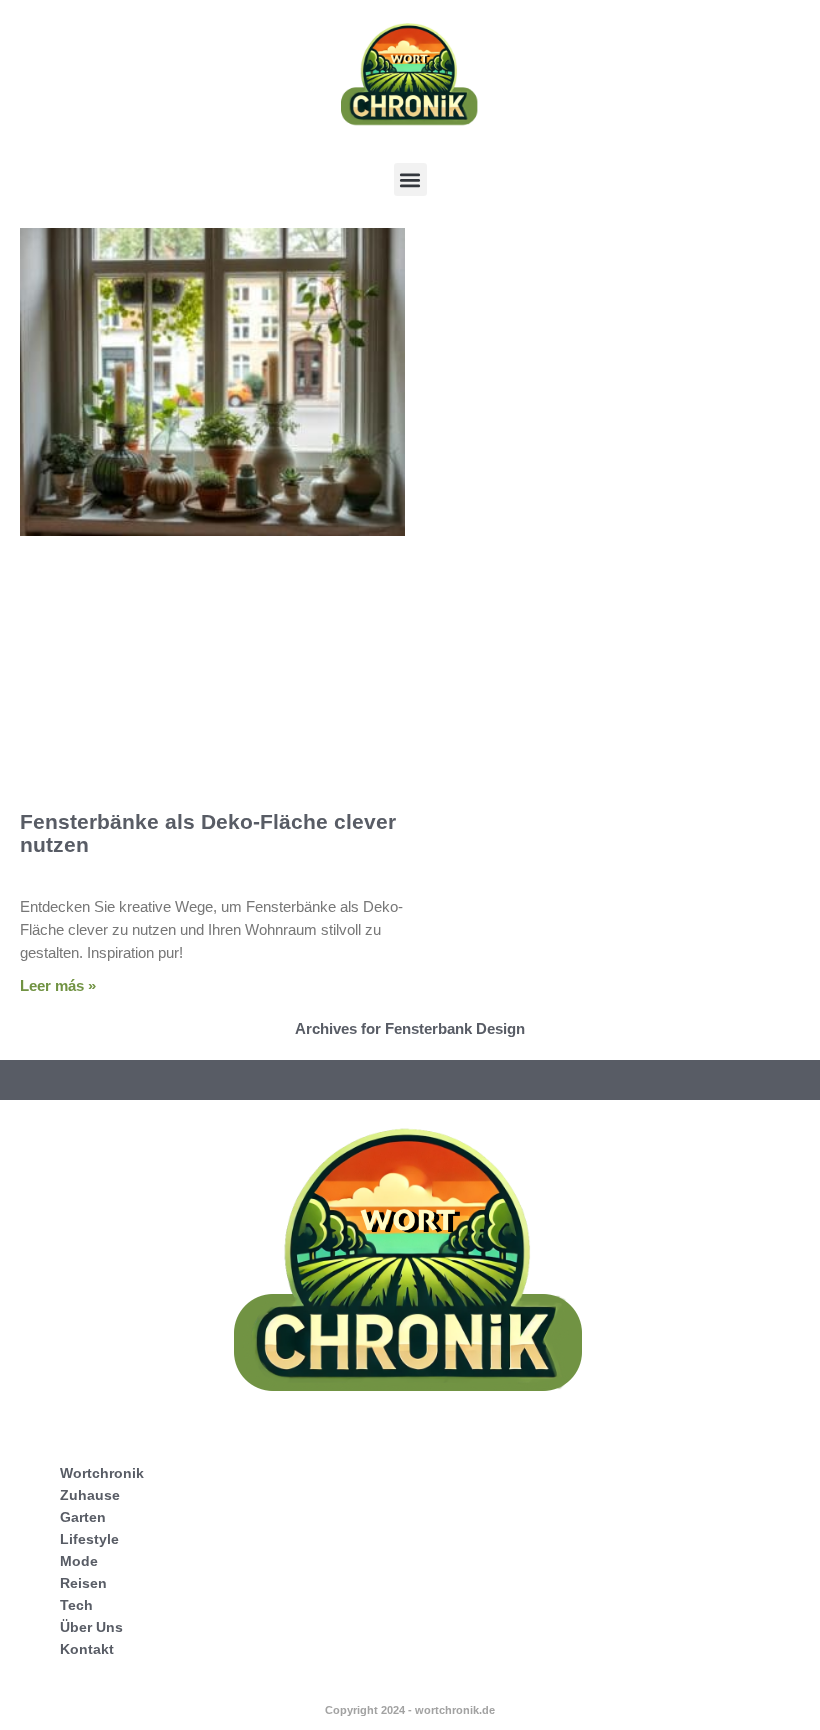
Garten (83, 1517)
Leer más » (58, 985)
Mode (79, 1561)
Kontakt (87, 1649)
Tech (76, 1605)
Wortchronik (102, 1473)
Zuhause (90, 1495)
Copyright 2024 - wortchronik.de (410, 1710)
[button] (410, 179)
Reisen (83, 1583)
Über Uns (91, 1627)
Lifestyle (89, 1539)
